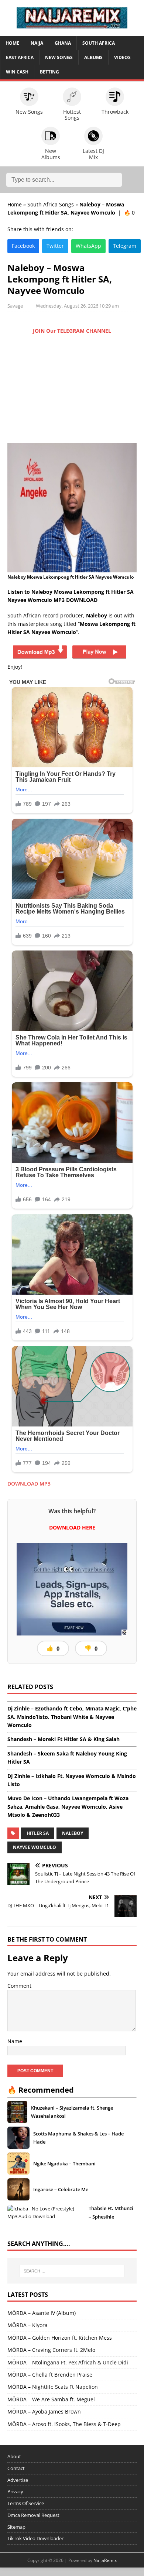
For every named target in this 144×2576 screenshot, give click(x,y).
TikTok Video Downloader (35, 2538)
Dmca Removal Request (33, 2515)
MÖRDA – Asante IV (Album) (42, 2313)
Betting (49, 72)
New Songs (59, 57)
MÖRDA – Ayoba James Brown (44, 2411)
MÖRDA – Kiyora (28, 2325)
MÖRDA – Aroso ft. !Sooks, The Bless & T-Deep (64, 2424)
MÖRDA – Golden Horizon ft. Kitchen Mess (60, 2338)
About (14, 2456)
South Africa (99, 43)
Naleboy (73, 1833)
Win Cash (17, 72)
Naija (37, 43)
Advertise (18, 2480)
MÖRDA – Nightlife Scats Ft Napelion (53, 2387)
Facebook (23, 246)
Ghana (63, 43)
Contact (16, 2468)
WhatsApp (88, 246)
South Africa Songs (51, 204)
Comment (19, 1986)
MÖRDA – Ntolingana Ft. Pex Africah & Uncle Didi (68, 2362)
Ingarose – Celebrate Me (61, 2189)
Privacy (15, 2491)
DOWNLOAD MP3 (29, 1484)
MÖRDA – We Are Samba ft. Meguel (51, 2399)
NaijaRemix (105, 2560)
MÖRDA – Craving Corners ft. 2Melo (51, 2350)
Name (15, 2041)
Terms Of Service (26, 2503)
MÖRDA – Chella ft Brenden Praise (50, 2375)
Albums (93, 57)
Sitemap (16, 2527)
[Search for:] (72, 2271)
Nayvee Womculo (35, 1847)
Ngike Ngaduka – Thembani (64, 2164)
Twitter (55, 246)
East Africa (20, 57)
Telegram (125, 246)
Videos (122, 57)
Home (12, 43)
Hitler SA (38, 1833)
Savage (15, 306)
